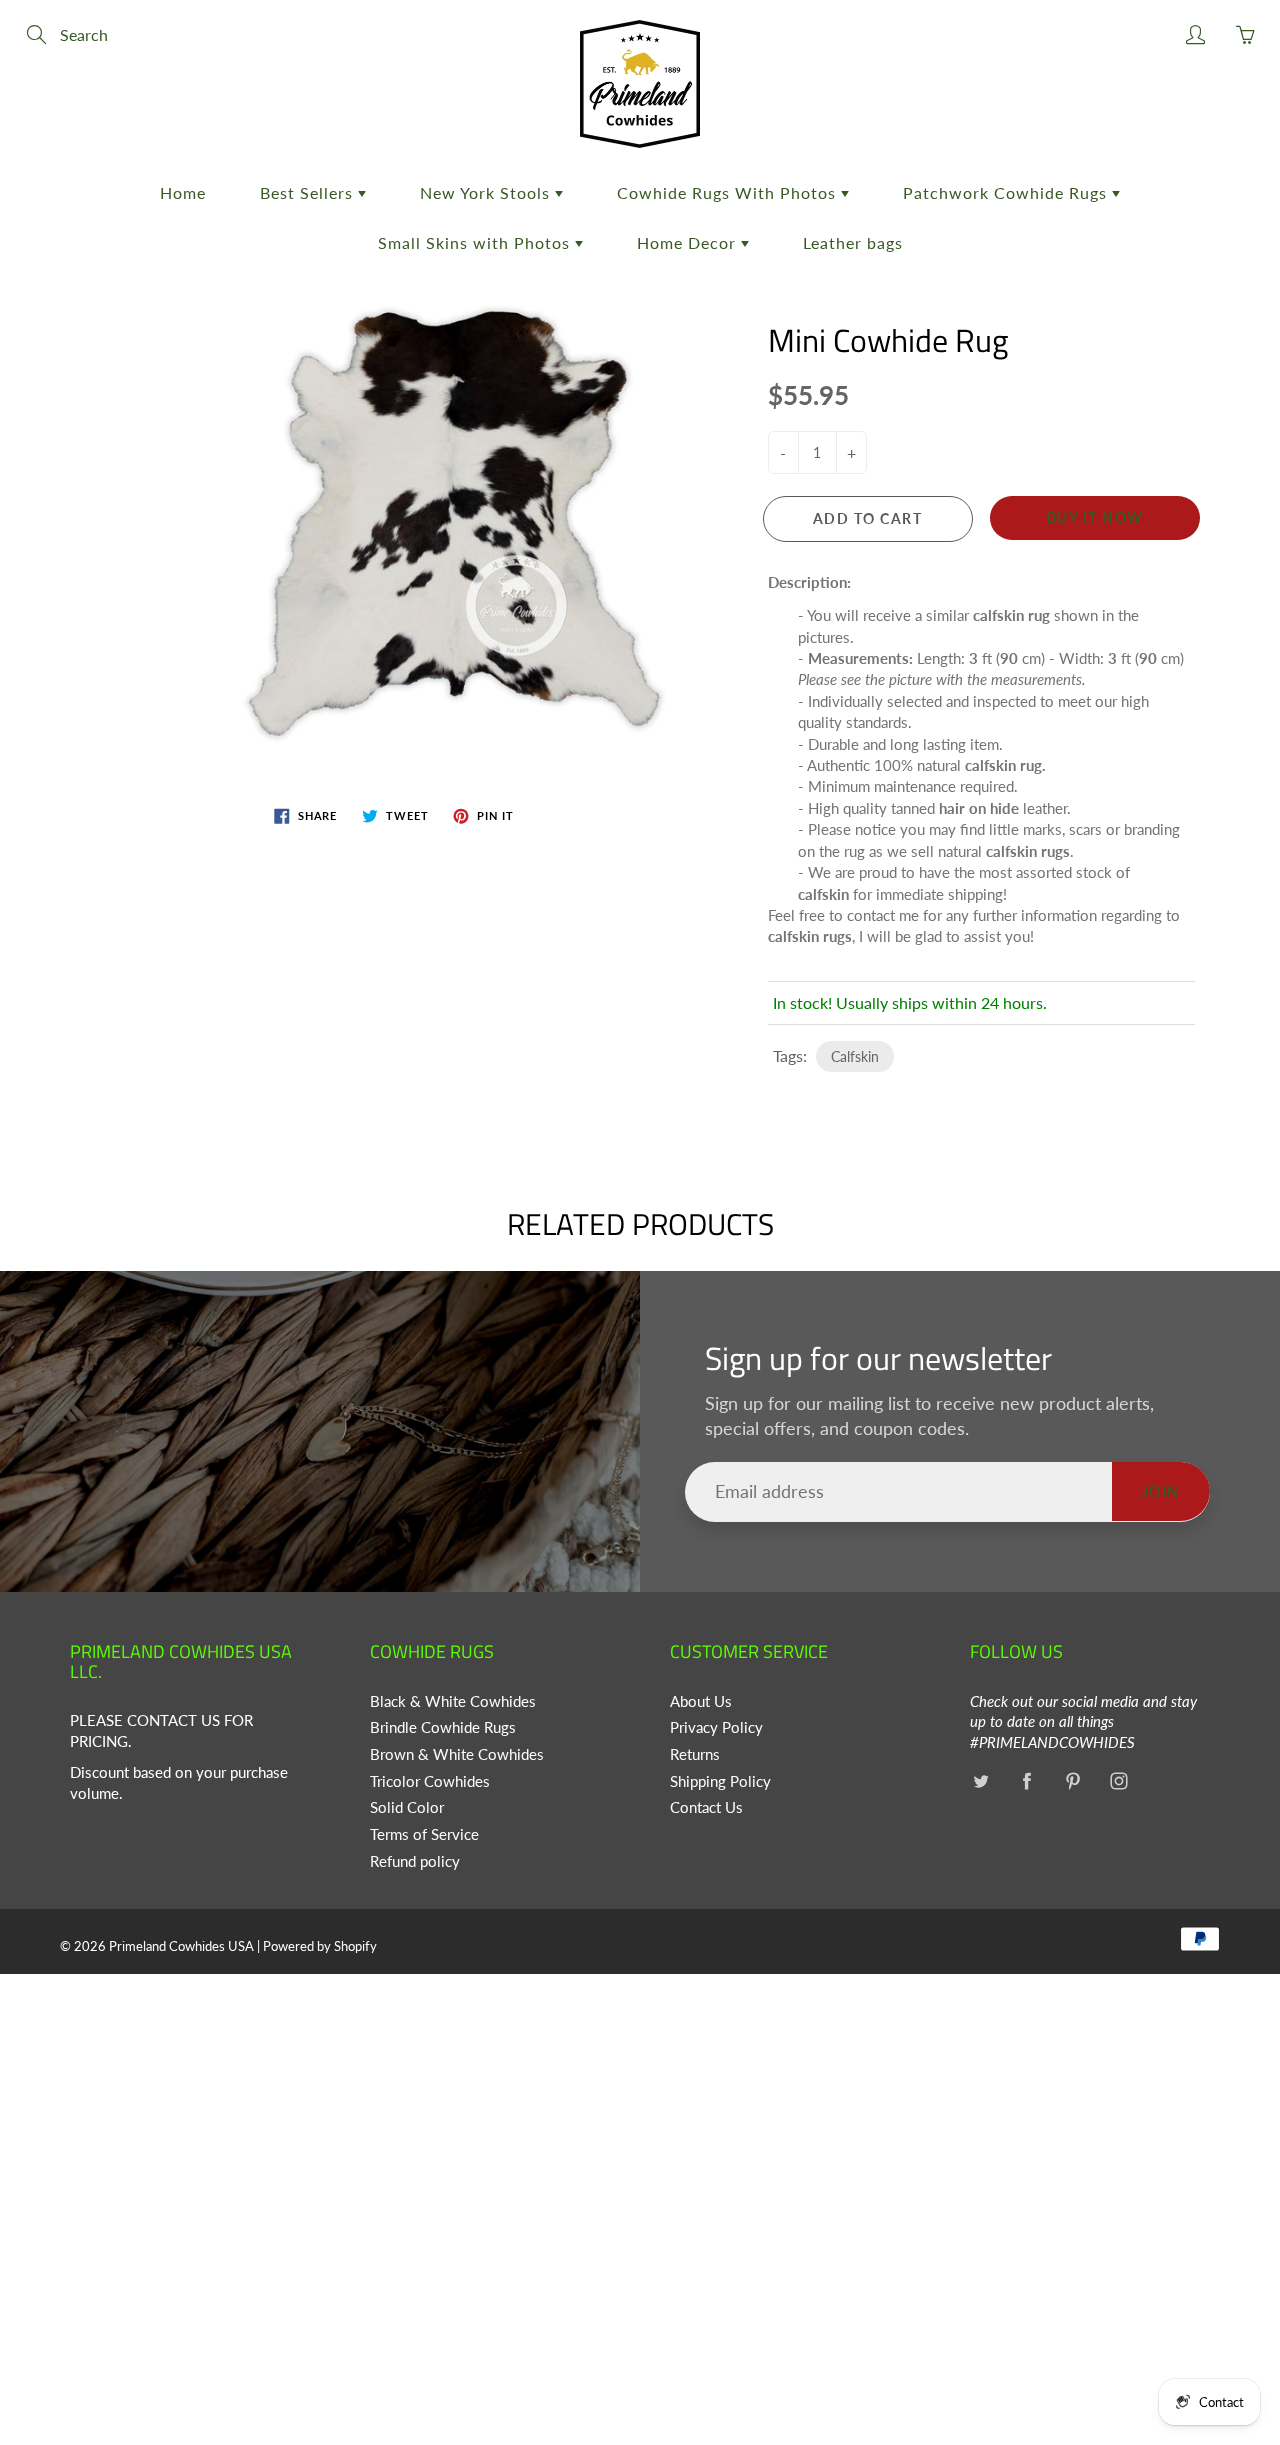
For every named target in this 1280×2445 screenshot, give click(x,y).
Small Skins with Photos (476, 242)
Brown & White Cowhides (457, 1754)
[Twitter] (980, 1781)
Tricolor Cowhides (430, 1781)
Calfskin (855, 1056)
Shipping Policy (720, 1781)
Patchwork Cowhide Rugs (1007, 192)
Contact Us (706, 1807)
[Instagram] (1118, 1781)
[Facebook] (1026, 1781)
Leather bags (853, 242)
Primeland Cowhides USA (181, 1946)
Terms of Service (424, 1834)
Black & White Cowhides (453, 1701)
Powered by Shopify (320, 1946)
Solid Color (407, 1807)
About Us (701, 1701)
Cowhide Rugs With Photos (729, 192)
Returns (695, 1754)
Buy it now (1095, 517)
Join (1161, 1491)
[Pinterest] (1072, 1781)
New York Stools (487, 192)
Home (183, 192)
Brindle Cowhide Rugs (443, 1727)
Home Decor (689, 242)
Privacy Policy (716, 1727)
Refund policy (415, 1861)
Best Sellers (309, 192)
